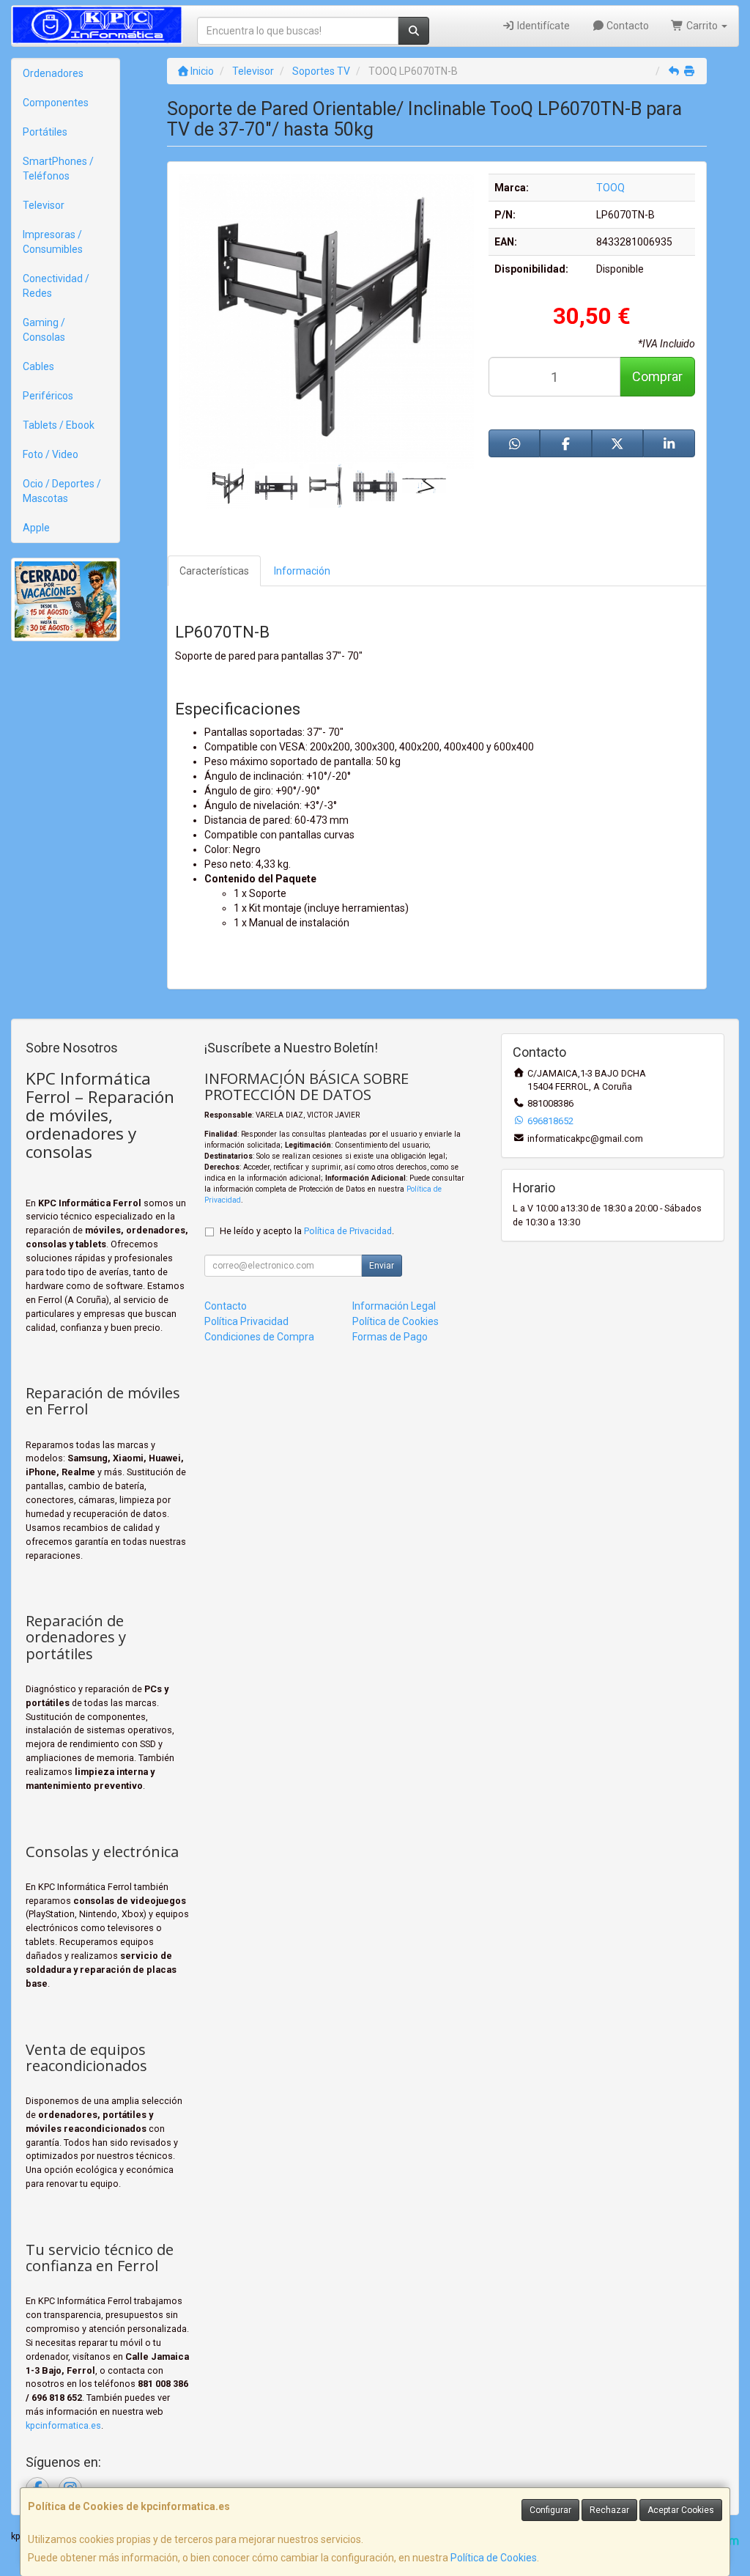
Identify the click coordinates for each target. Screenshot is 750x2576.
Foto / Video (51, 454)
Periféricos (48, 396)
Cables (38, 366)
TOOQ (610, 188)
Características (214, 571)
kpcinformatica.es (63, 2425)
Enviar (382, 1266)
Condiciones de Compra (259, 1337)
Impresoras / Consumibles (53, 242)
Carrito (702, 26)
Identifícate (542, 26)
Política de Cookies (494, 2558)
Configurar (550, 2510)
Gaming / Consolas (44, 330)
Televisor (44, 205)
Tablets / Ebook (59, 425)
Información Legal (394, 1306)
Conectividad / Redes (56, 286)
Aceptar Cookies (681, 2510)
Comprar (657, 376)
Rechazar (609, 2510)
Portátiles (45, 132)
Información (302, 571)
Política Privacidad (246, 1321)
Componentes (56, 103)
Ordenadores (53, 73)
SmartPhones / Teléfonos (58, 169)
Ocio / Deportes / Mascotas (62, 491)
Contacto (627, 26)
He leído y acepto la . (307, 1231)
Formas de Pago (390, 1337)
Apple (36, 528)
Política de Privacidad (348, 1231)
